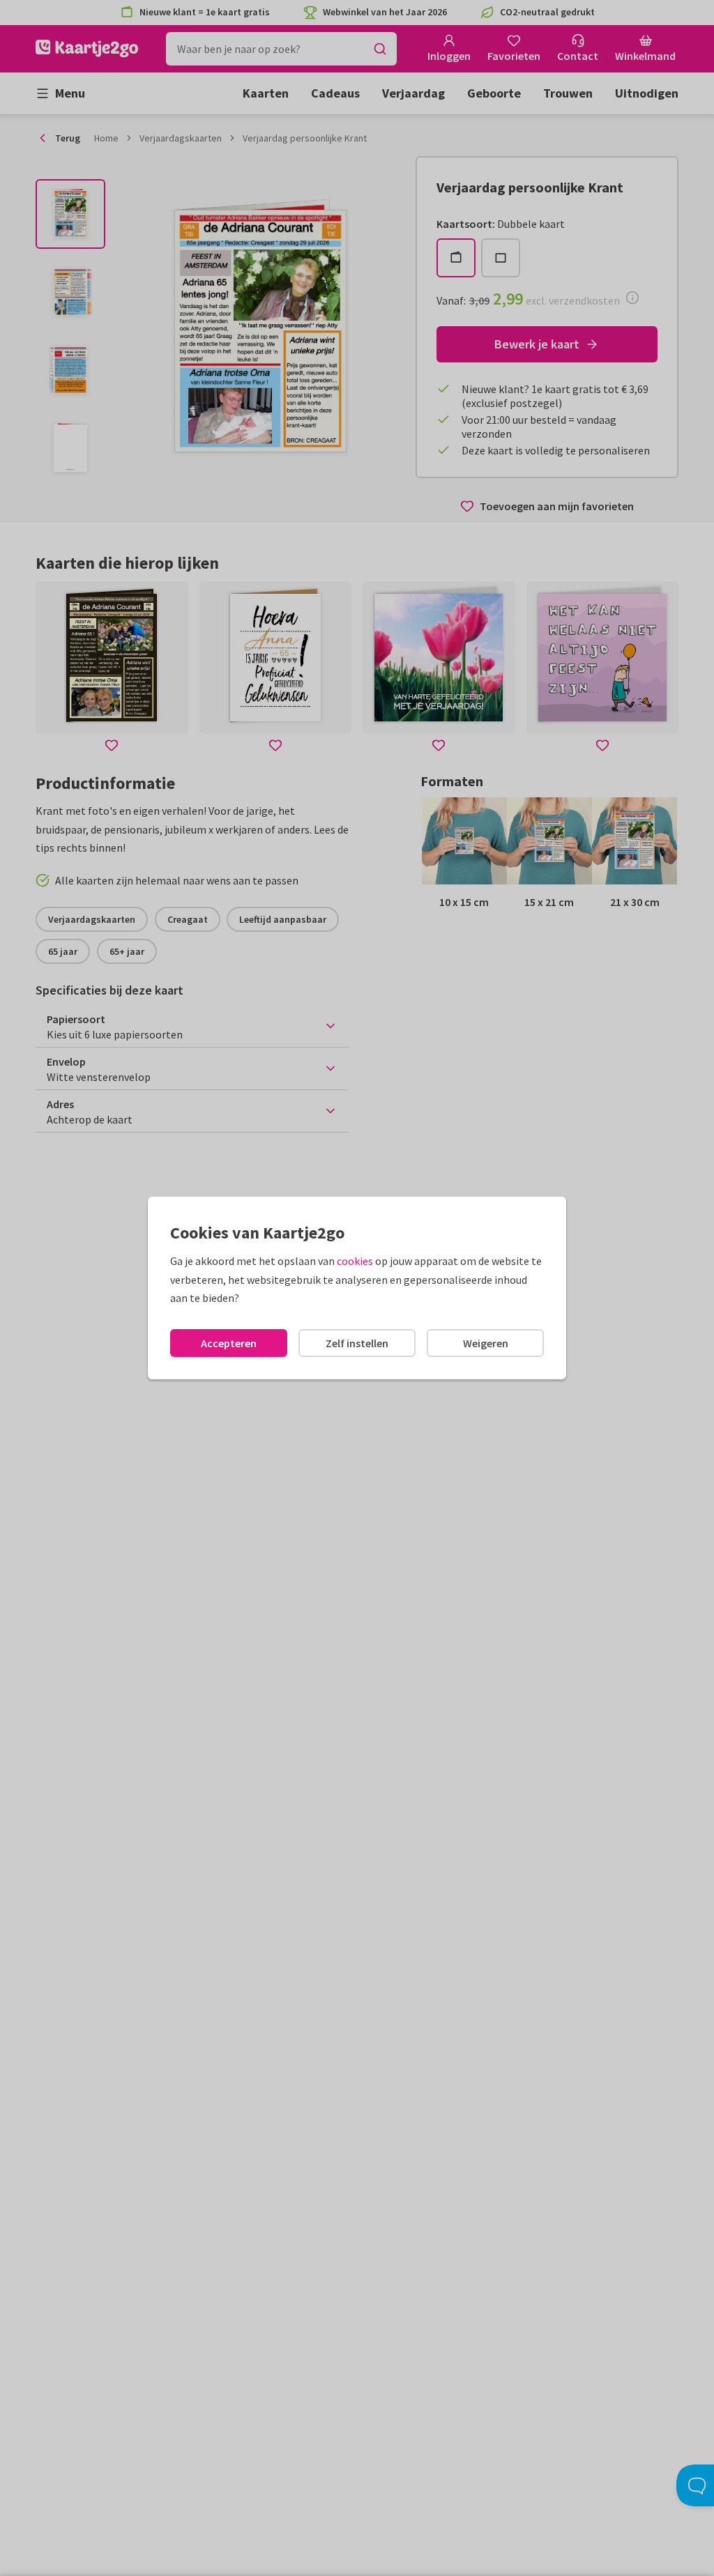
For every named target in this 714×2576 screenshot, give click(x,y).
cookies (355, 1261)
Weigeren (486, 1343)
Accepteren (229, 1343)
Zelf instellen (357, 1343)
